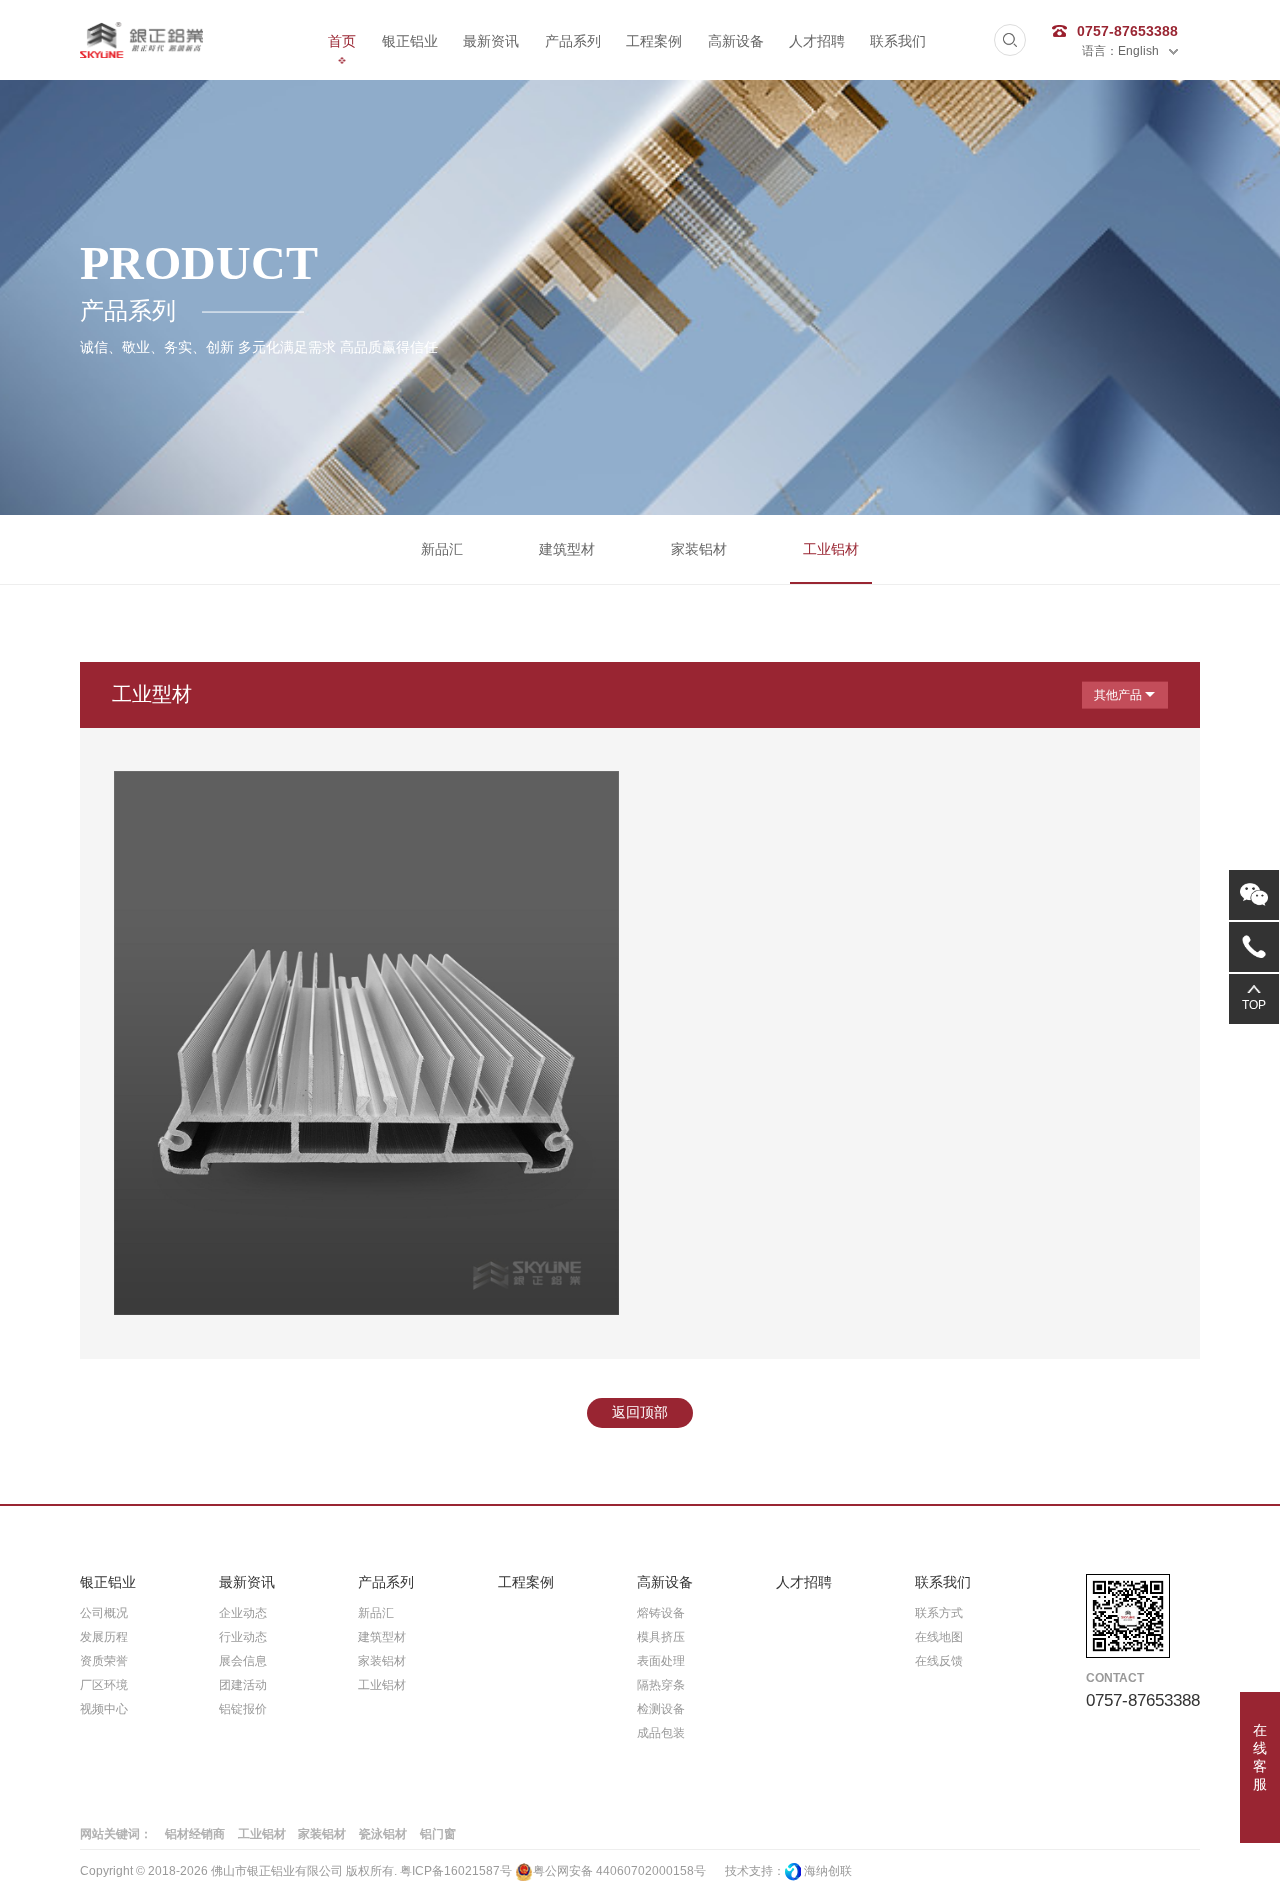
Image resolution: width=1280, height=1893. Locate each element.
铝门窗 (438, 1834)
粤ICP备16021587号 (456, 1871)
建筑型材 (567, 549)
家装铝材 (699, 549)
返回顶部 (640, 1412)
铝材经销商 (195, 1834)
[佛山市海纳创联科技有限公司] (793, 1872)
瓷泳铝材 (383, 1834)
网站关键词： (116, 1834)
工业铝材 (831, 549)
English (1138, 51)
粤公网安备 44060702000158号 (619, 1871)
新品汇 (442, 549)
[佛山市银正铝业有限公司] (141, 40)
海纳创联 (828, 1871)
